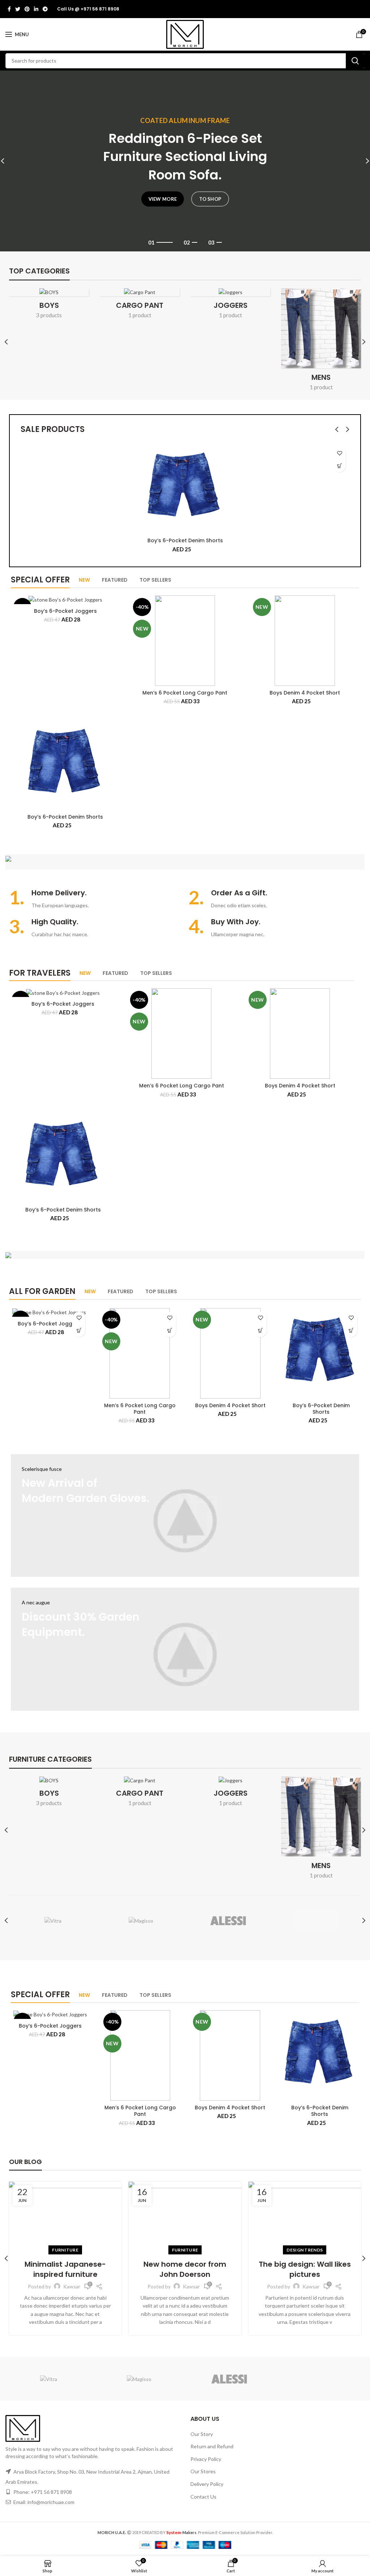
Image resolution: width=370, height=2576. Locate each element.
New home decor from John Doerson (185, 2269)
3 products (49, 315)
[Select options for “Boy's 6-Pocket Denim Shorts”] (339, 466)
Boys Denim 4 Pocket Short (305, 693)
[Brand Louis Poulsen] (229, 1921)
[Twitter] (18, 9)
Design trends (305, 2250)
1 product (140, 315)
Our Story (202, 2434)
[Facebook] (9, 9)
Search (355, 61)
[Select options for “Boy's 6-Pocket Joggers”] (79, 1331)
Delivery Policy (207, 2484)
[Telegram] (45, 9)
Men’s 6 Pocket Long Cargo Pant (185, 693)
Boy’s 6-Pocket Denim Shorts (185, 540)
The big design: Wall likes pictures (305, 2269)
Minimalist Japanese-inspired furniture (65, 2269)
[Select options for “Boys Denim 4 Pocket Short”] (260, 1331)
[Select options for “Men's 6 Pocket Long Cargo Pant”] (170, 1331)
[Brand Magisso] (141, 1921)
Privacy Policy (206, 2459)
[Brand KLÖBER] (317, 1921)
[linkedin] (36, 9)
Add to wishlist (339, 453)
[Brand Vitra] (53, 1921)
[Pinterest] (27, 9)
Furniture (65, 2250)
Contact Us (203, 2497)
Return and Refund (212, 2446)
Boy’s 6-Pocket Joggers (65, 611)
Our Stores (203, 2471)
